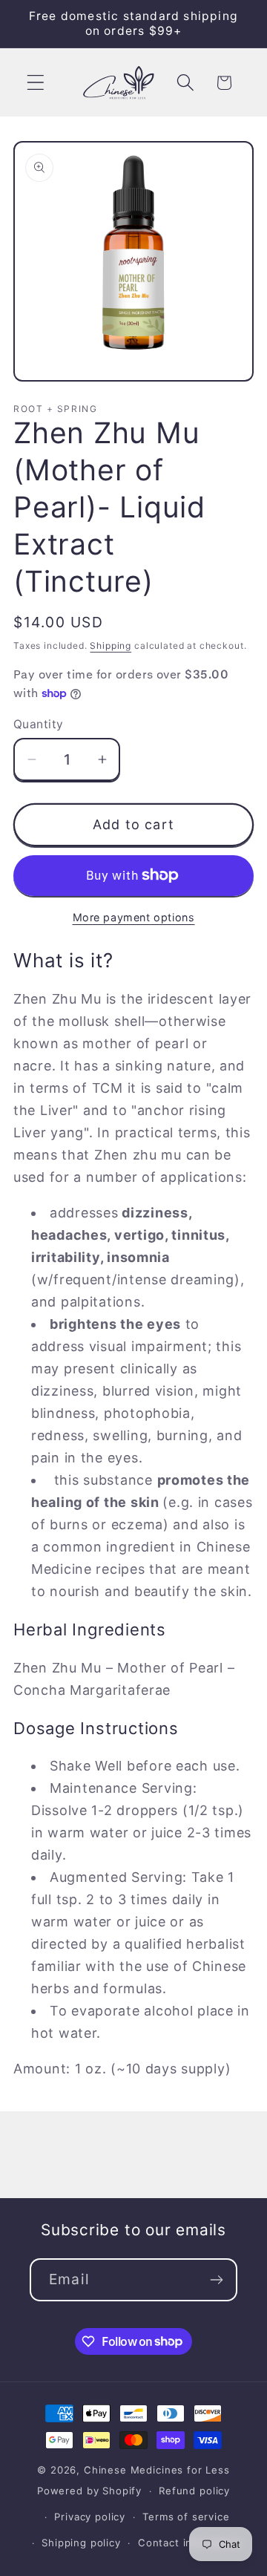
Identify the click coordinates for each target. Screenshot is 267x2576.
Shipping (111, 645)
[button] (36, 83)
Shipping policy (81, 2543)
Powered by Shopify (89, 2491)
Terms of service (186, 2517)
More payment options (134, 917)
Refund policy (194, 2491)
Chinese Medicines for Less (157, 2470)
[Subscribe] (216, 2280)
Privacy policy (90, 2517)
